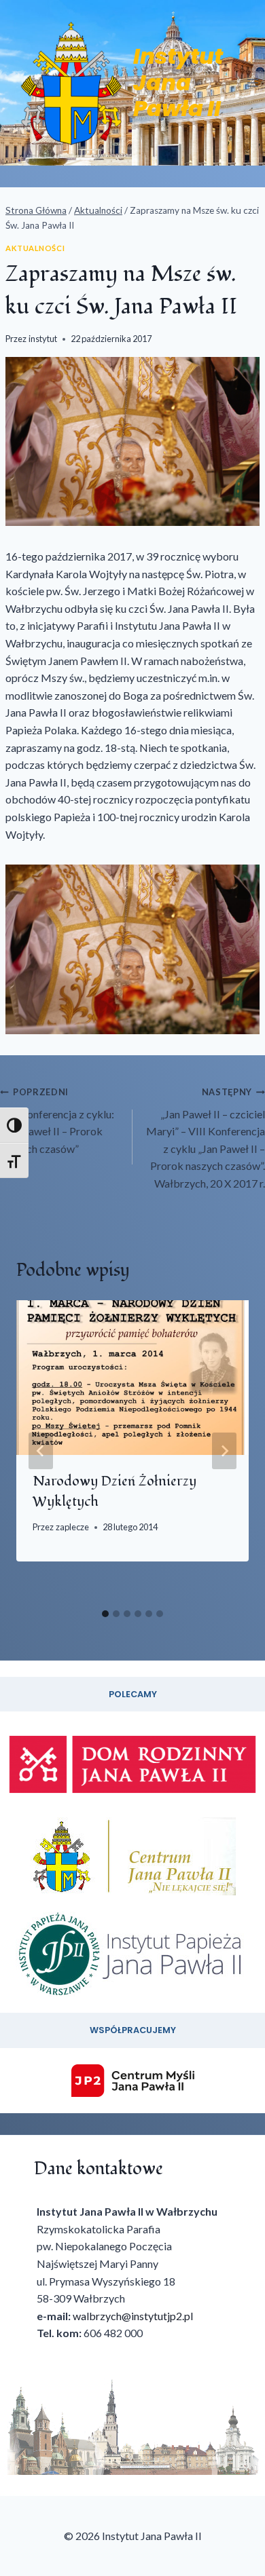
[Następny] (224, 1451)
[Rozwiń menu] (252, 82)
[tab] (105, 1614)
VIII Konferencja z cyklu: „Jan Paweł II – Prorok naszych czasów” (57, 1121)
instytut (43, 339)
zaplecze (72, 1527)
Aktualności (35, 248)
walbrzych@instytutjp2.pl (133, 2316)
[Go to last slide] (41, 1451)
